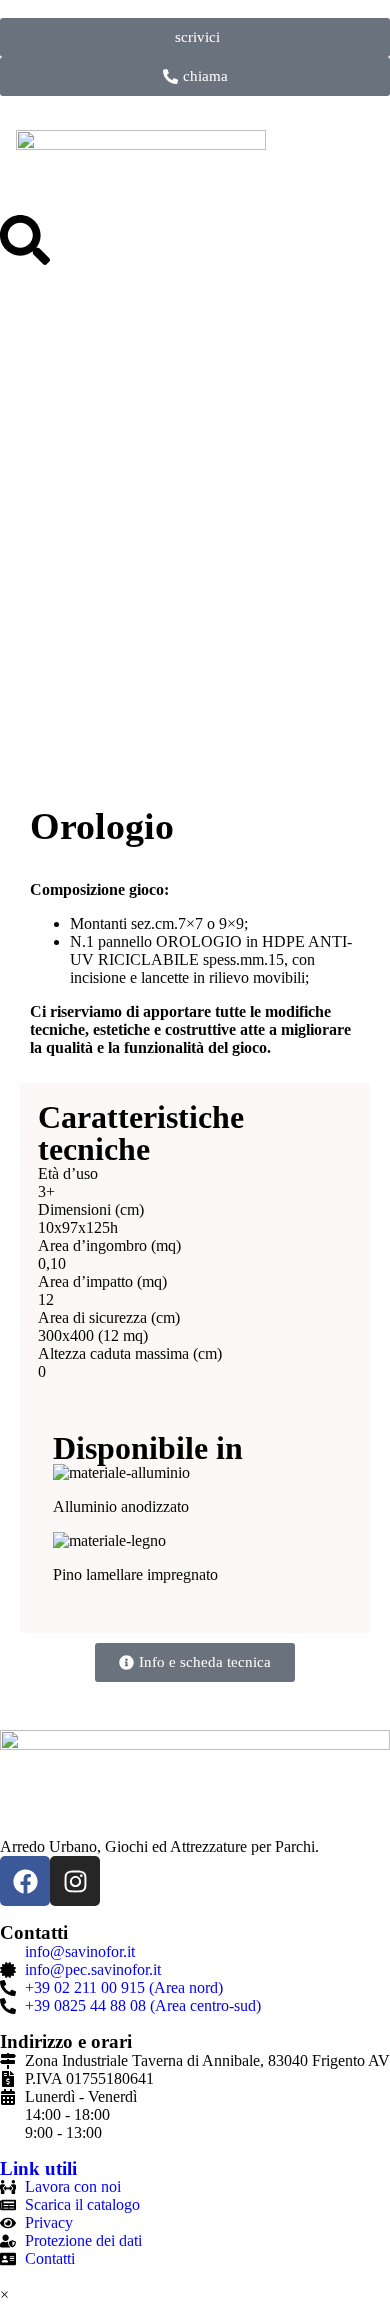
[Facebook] (25, 1881)
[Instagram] (75, 1881)
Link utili (38, 2168)
